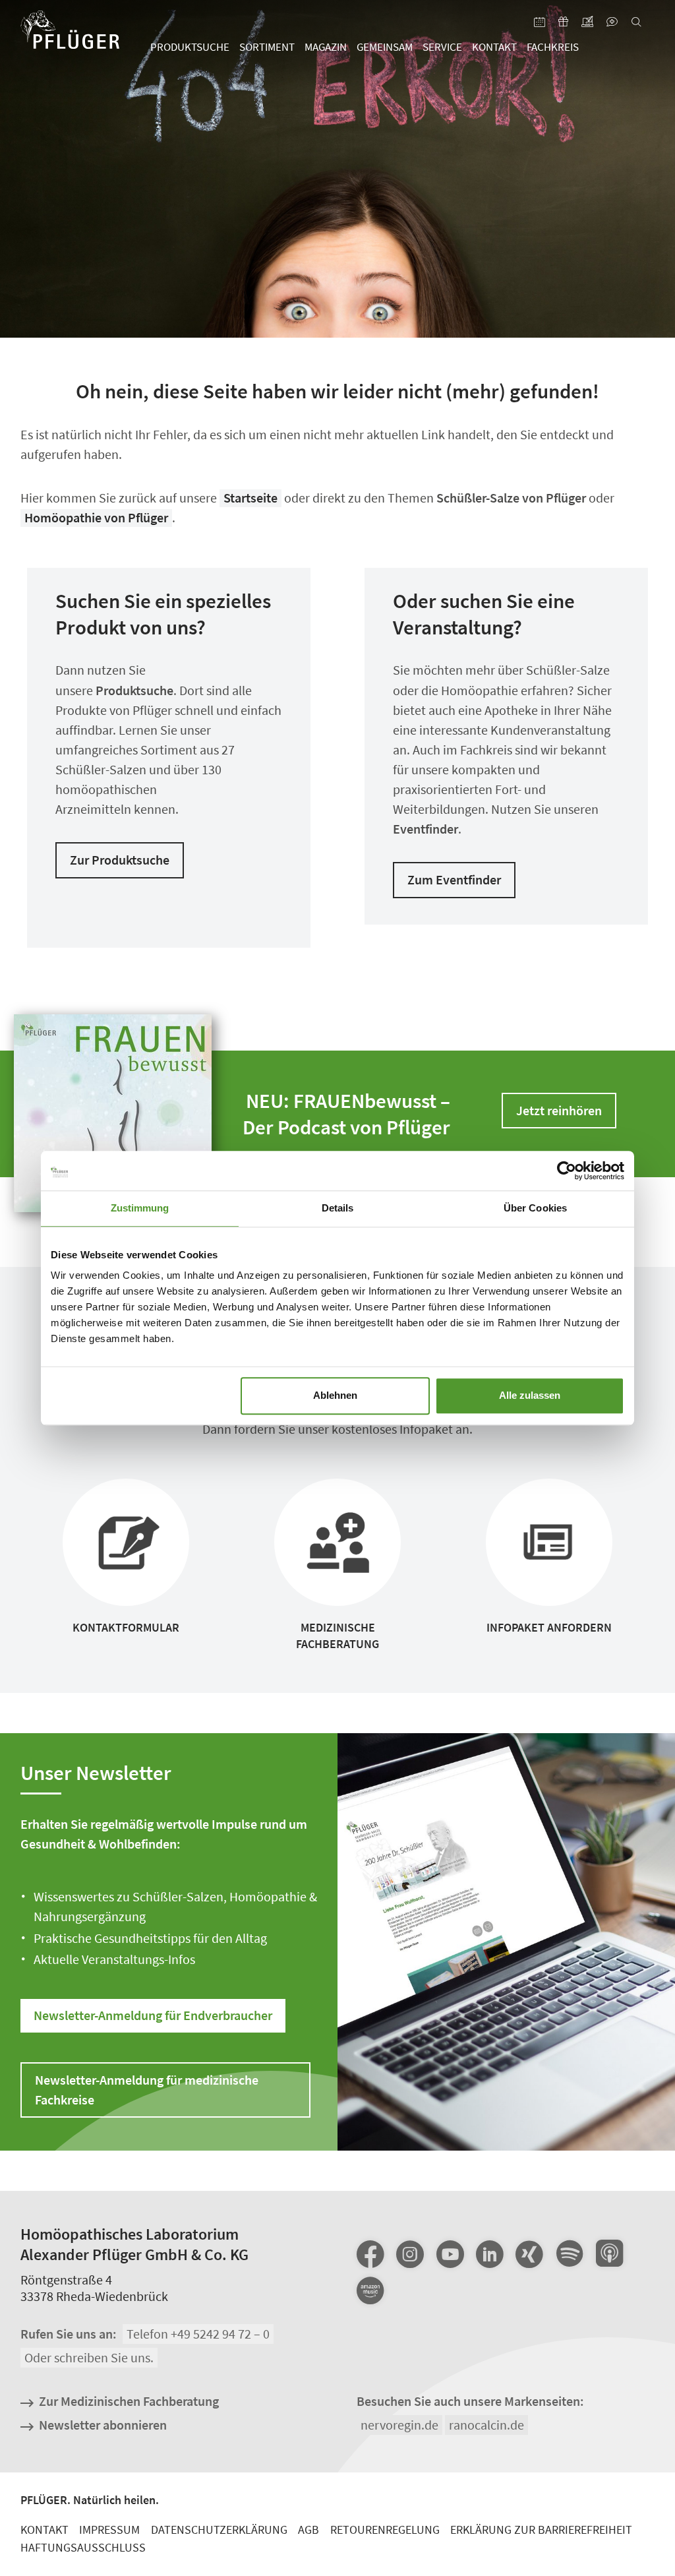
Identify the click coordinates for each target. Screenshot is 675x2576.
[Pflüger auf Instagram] (410, 2254)
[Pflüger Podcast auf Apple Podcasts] (609, 2255)
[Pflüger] (70, 34)
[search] (636, 23)
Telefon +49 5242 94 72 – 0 (198, 2334)
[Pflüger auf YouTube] (450, 2254)
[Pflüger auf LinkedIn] (490, 2254)
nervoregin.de (399, 2425)
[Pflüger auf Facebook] (370, 2254)
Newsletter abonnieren (103, 2425)
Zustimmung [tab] (140, 1208)
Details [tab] (338, 1208)
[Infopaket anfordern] (564, 23)
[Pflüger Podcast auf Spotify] (569, 2255)
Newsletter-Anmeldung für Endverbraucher (153, 2015)
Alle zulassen (530, 1395)
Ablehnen (335, 1395)
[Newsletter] (588, 23)
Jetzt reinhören (559, 1110)
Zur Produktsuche (120, 860)
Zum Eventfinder (454, 879)
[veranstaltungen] (540, 23)
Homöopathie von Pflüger (96, 517)
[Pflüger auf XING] (529, 2254)
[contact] (612, 23)
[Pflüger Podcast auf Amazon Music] (370, 2292)
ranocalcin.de (486, 2425)
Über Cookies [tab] (535, 1208)
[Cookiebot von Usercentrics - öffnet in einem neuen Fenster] (567, 1171)
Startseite (250, 498)
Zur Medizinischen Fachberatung (129, 2401)
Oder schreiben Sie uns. (89, 2357)
